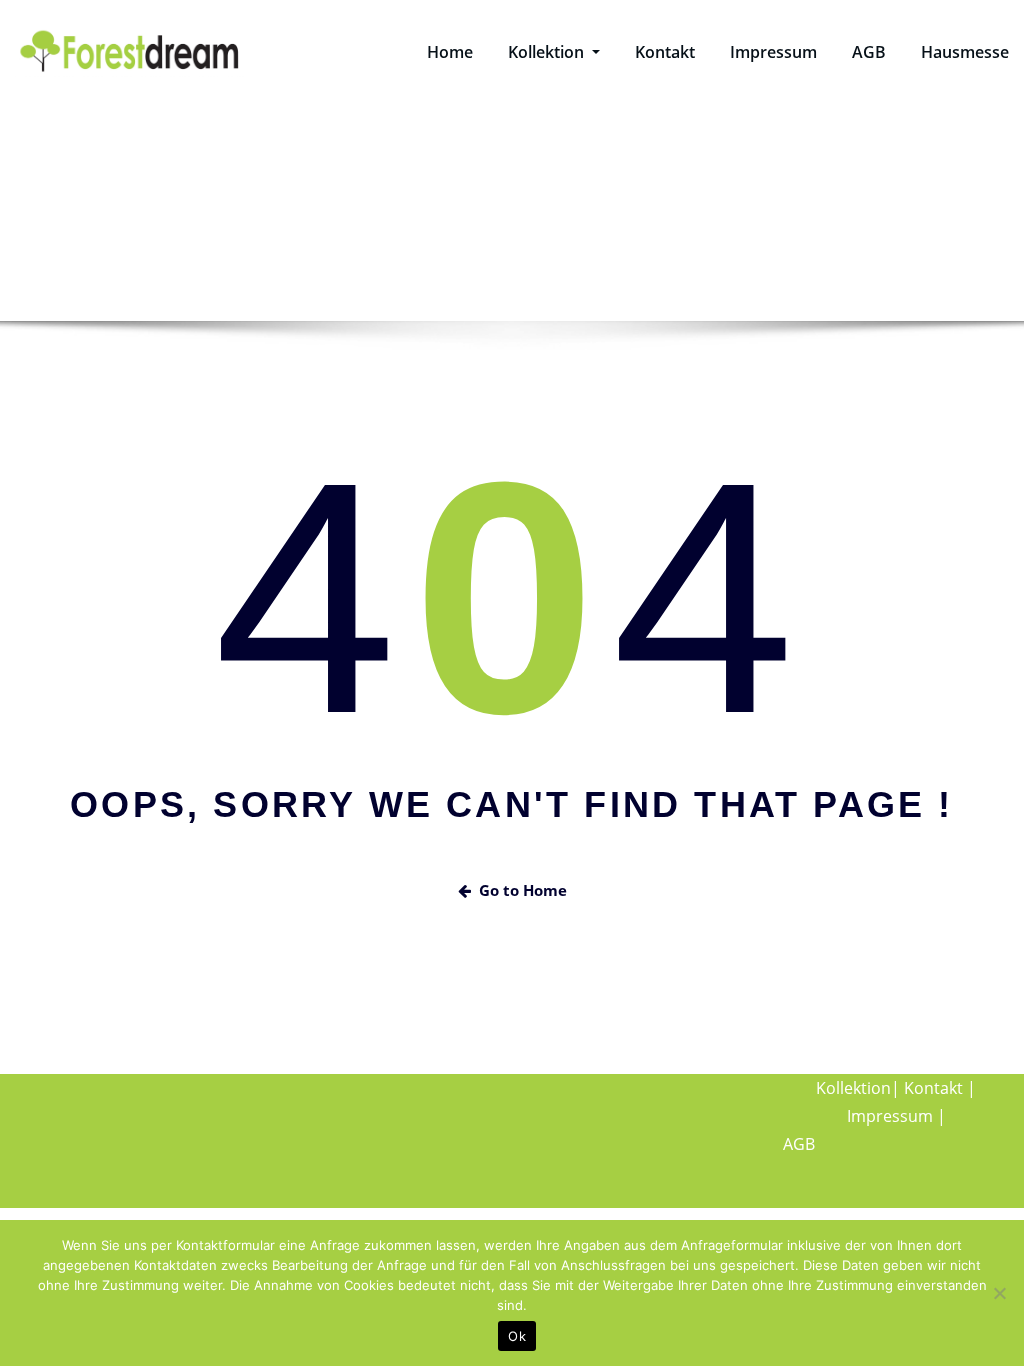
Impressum (773, 52)
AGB (869, 52)
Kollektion (548, 52)
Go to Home (523, 890)
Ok (517, 1336)
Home (450, 52)
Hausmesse (965, 52)
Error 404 (566, 241)
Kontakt (665, 52)
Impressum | (896, 1116)
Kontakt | (940, 1088)
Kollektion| (858, 1088)
